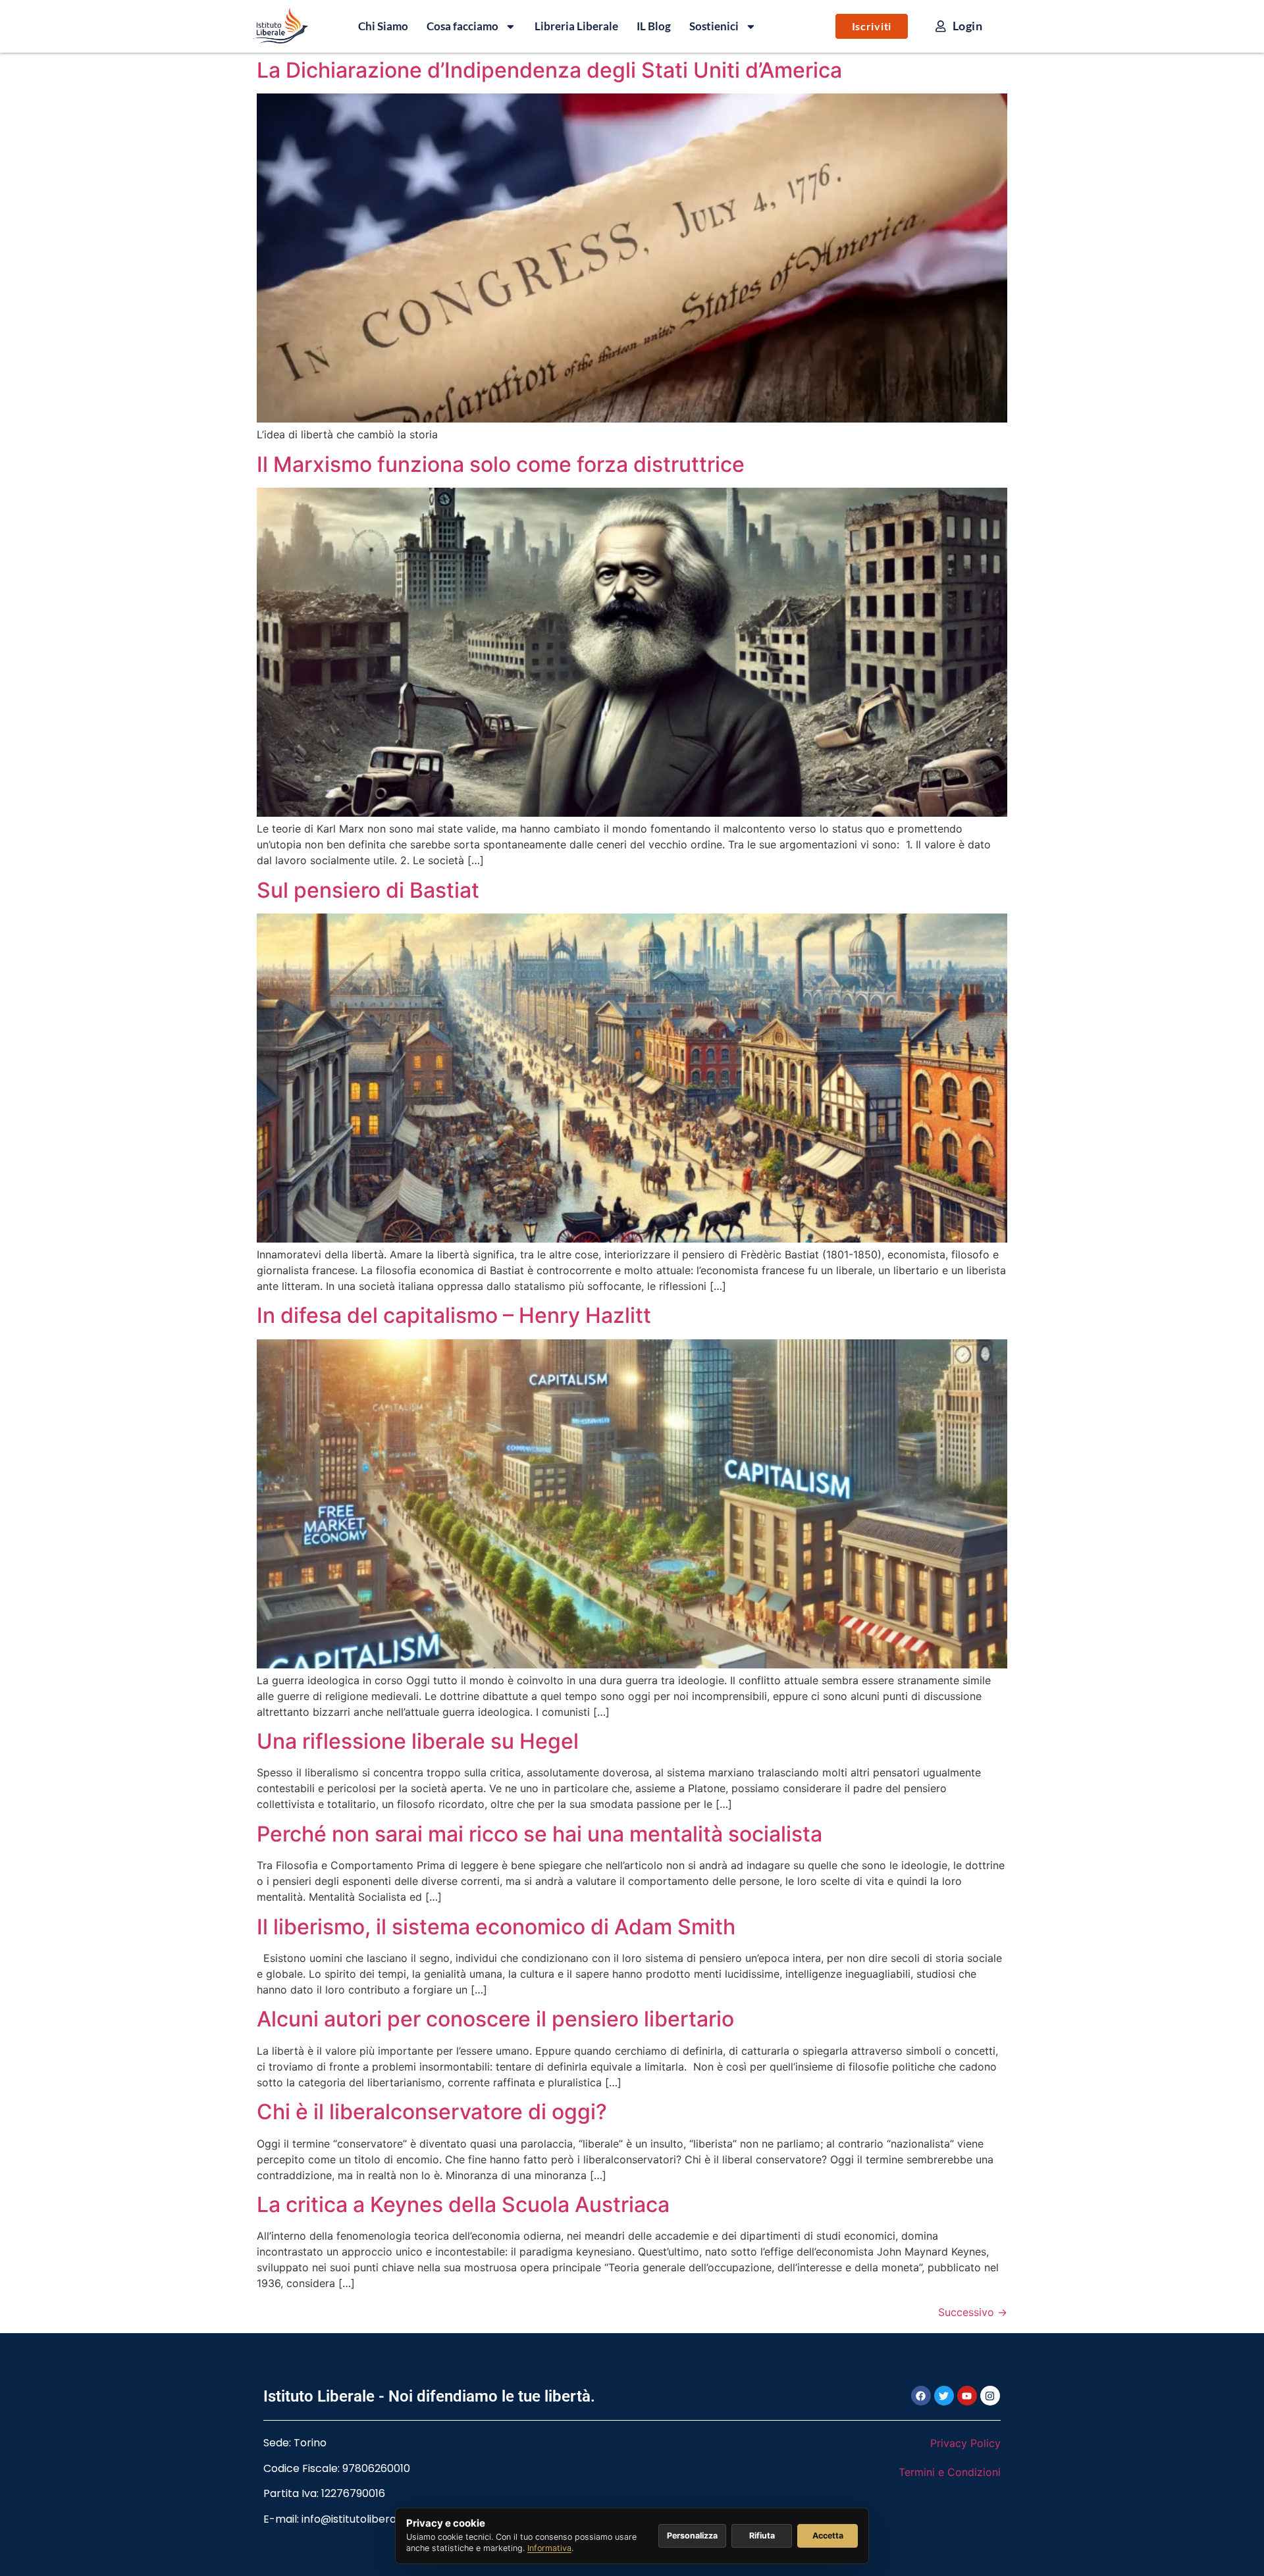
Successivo (973, 2312)
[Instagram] (990, 2396)
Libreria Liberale (576, 26)
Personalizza (692, 2536)
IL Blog (654, 26)
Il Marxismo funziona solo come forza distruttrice (501, 464)
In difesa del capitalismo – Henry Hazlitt (454, 1315)
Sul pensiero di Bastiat (368, 890)
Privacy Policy (965, 2443)
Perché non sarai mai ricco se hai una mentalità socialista (540, 1834)
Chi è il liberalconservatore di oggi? (432, 2112)
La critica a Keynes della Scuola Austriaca (463, 2204)
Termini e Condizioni (950, 2472)
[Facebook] (921, 2396)
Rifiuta (762, 2536)
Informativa (549, 2548)
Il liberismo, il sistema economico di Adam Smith (496, 1927)
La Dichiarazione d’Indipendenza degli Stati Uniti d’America (549, 70)
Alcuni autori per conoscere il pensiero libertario (495, 2019)
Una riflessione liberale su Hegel (418, 1741)
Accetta (828, 2536)
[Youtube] (967, 2396)
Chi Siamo (383, 26)
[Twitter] (944, 2396)
